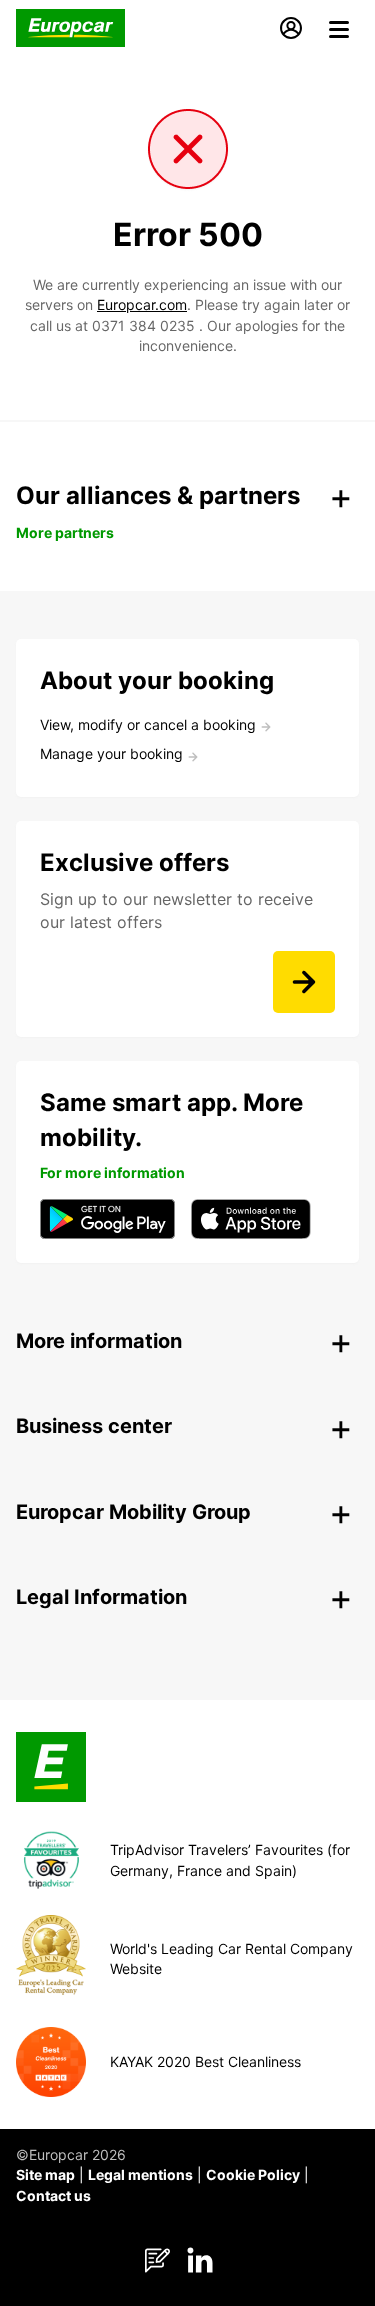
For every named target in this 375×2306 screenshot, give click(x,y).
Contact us (53, 2195)
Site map (45, 2174)
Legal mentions (140, 2174)
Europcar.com (142, 304)
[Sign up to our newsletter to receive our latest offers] (304, 982)
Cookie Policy (253, 2174)
